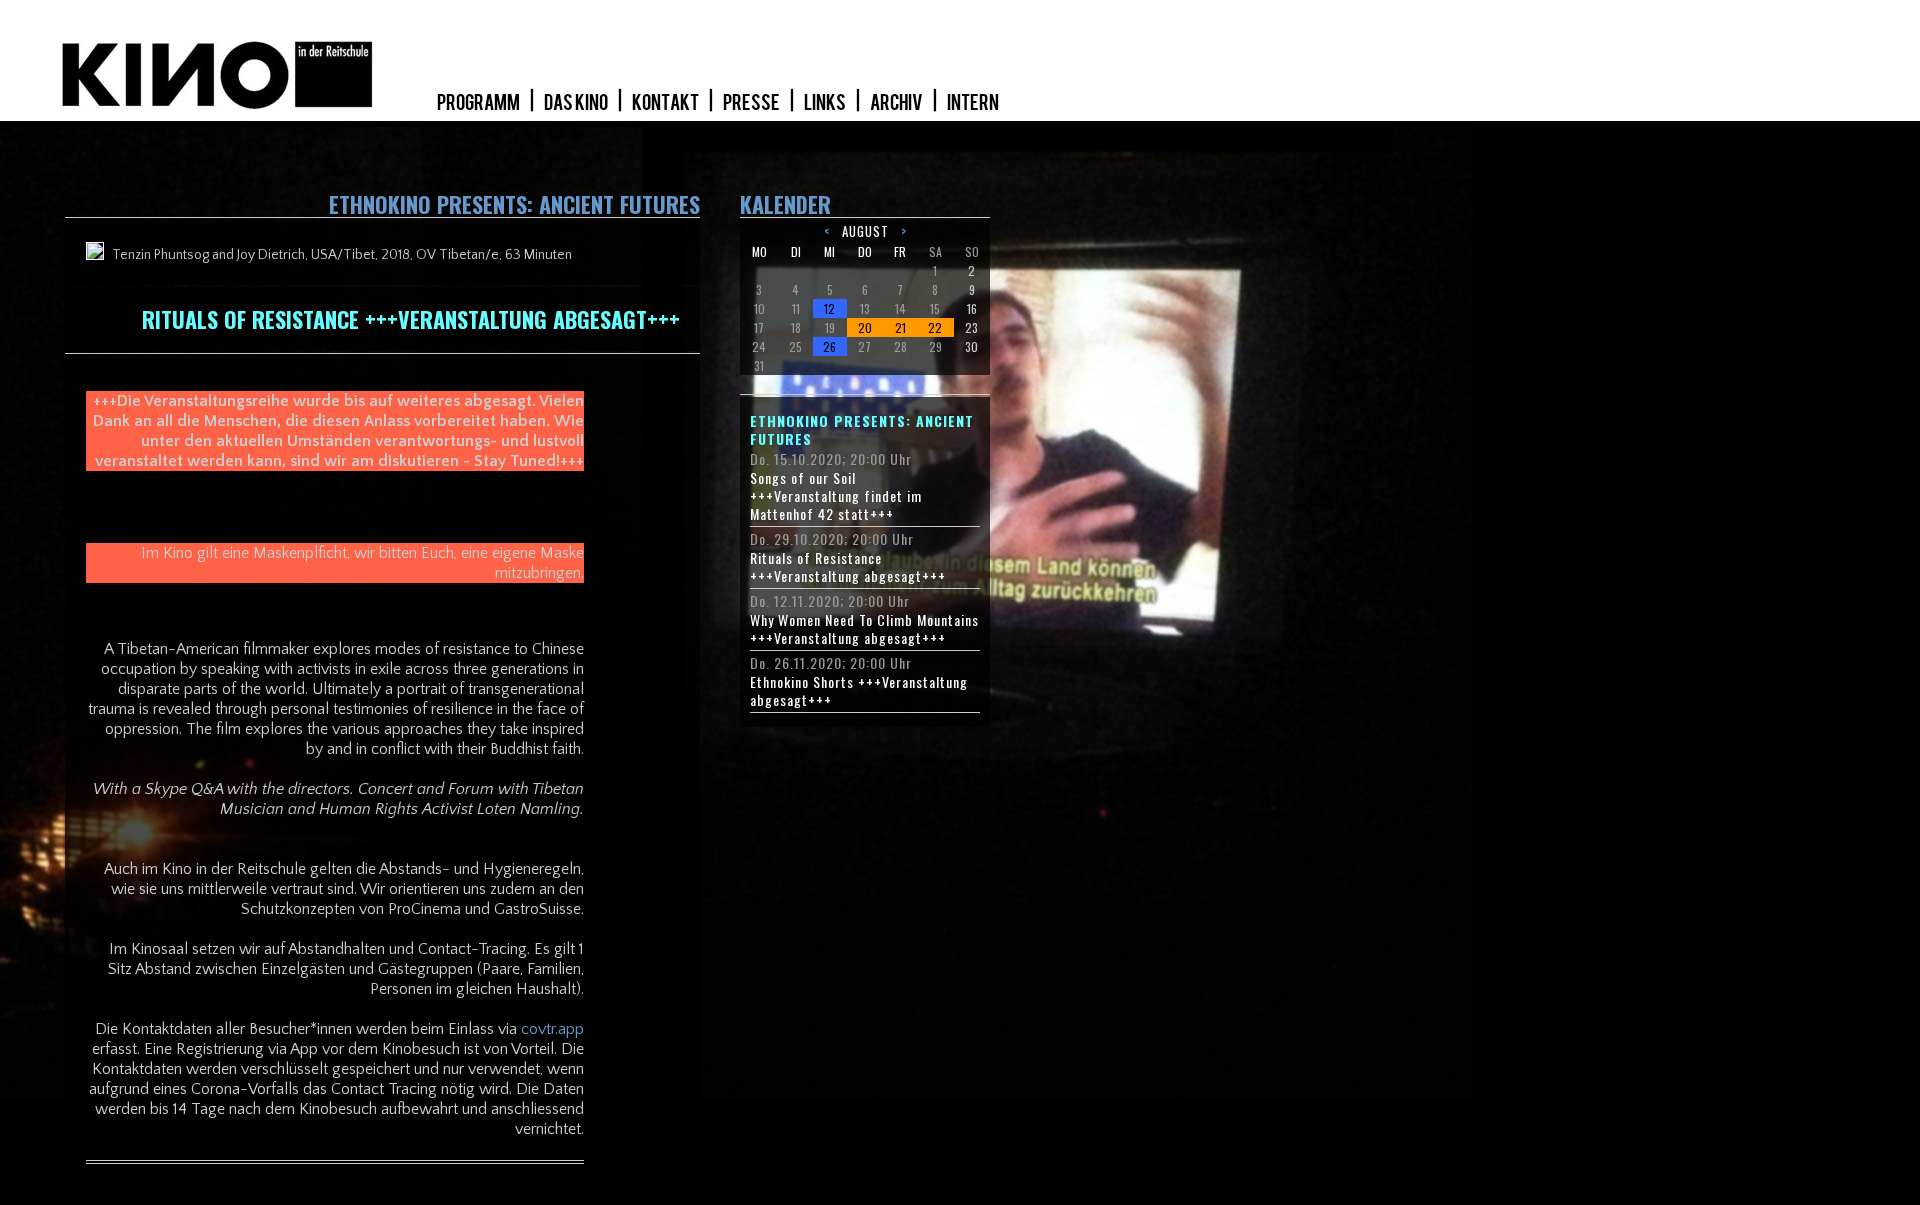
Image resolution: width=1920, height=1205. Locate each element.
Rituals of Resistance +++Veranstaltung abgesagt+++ (848, 567)
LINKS (826, 103)
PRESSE (752, 103)
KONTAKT (666, 103)
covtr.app (552, 1029)
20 (865, 327)
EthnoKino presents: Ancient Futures (862, 430)
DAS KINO (577, 103)
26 (829, 346)
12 (829, 308)
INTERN (973, 103)
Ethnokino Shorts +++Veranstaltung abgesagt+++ (859, 691)
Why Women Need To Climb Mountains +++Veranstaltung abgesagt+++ (864, 629)
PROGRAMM (479, 103)
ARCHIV (897, 103)
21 (900, 327)
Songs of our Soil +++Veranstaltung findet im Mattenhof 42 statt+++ (836, 496)
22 (935, 327)
